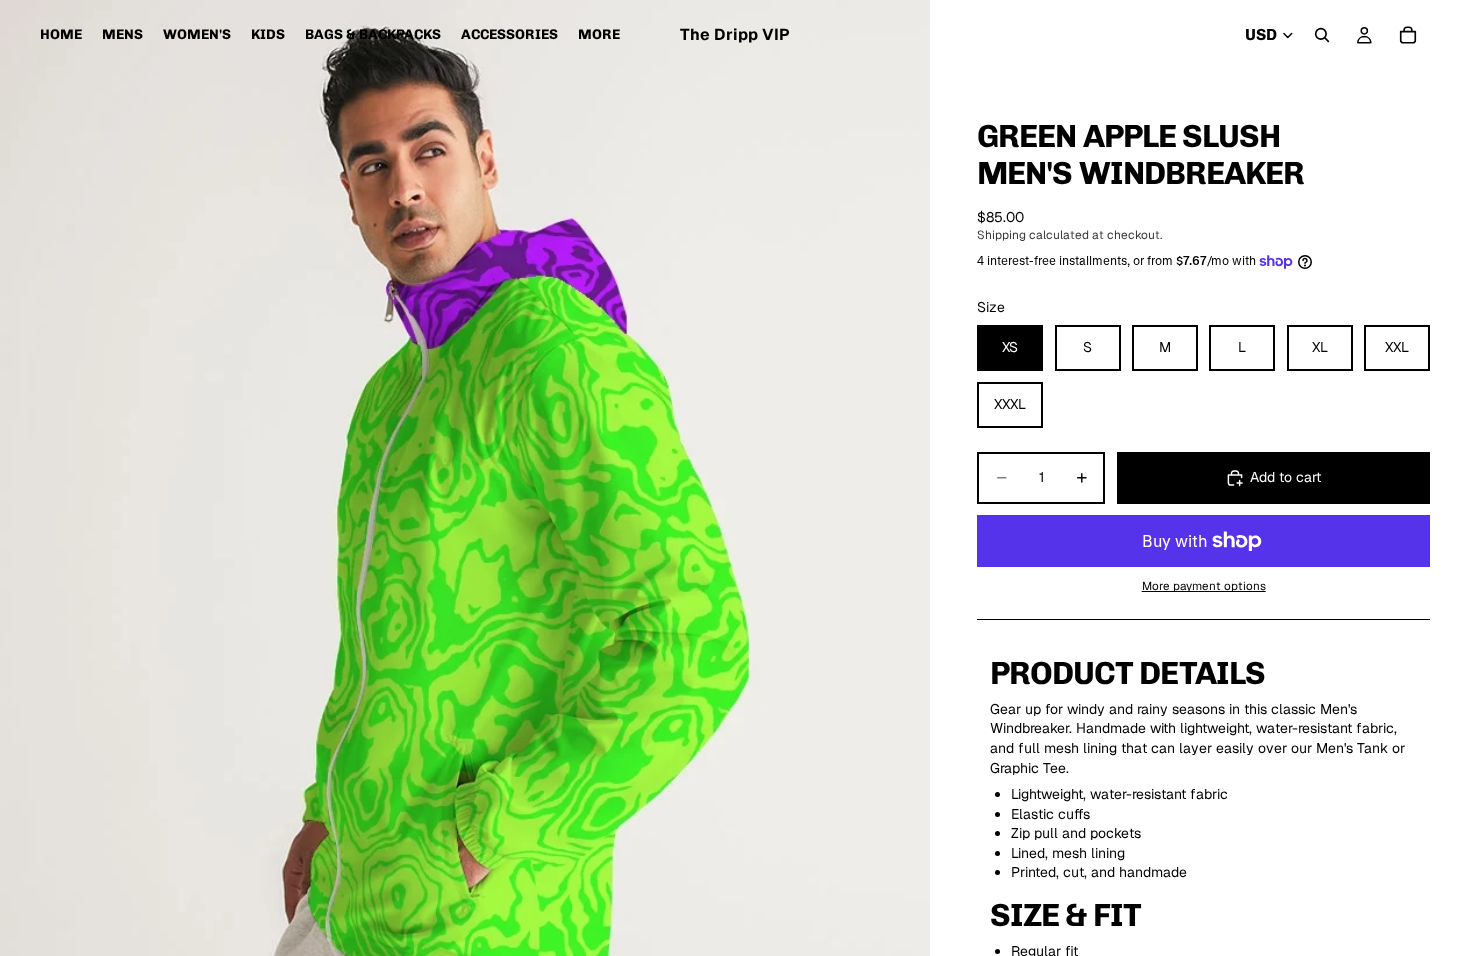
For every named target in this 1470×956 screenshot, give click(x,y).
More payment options (1204, 585)
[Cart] (1408, 35)
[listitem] (599, 35)
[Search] (1322, 35)
